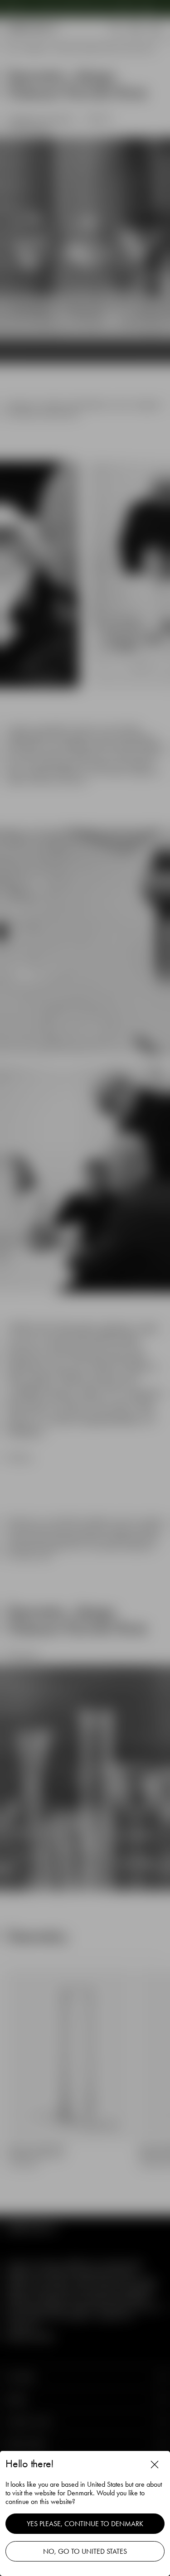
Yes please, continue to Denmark (85, 2524)
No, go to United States (85, 2551)
